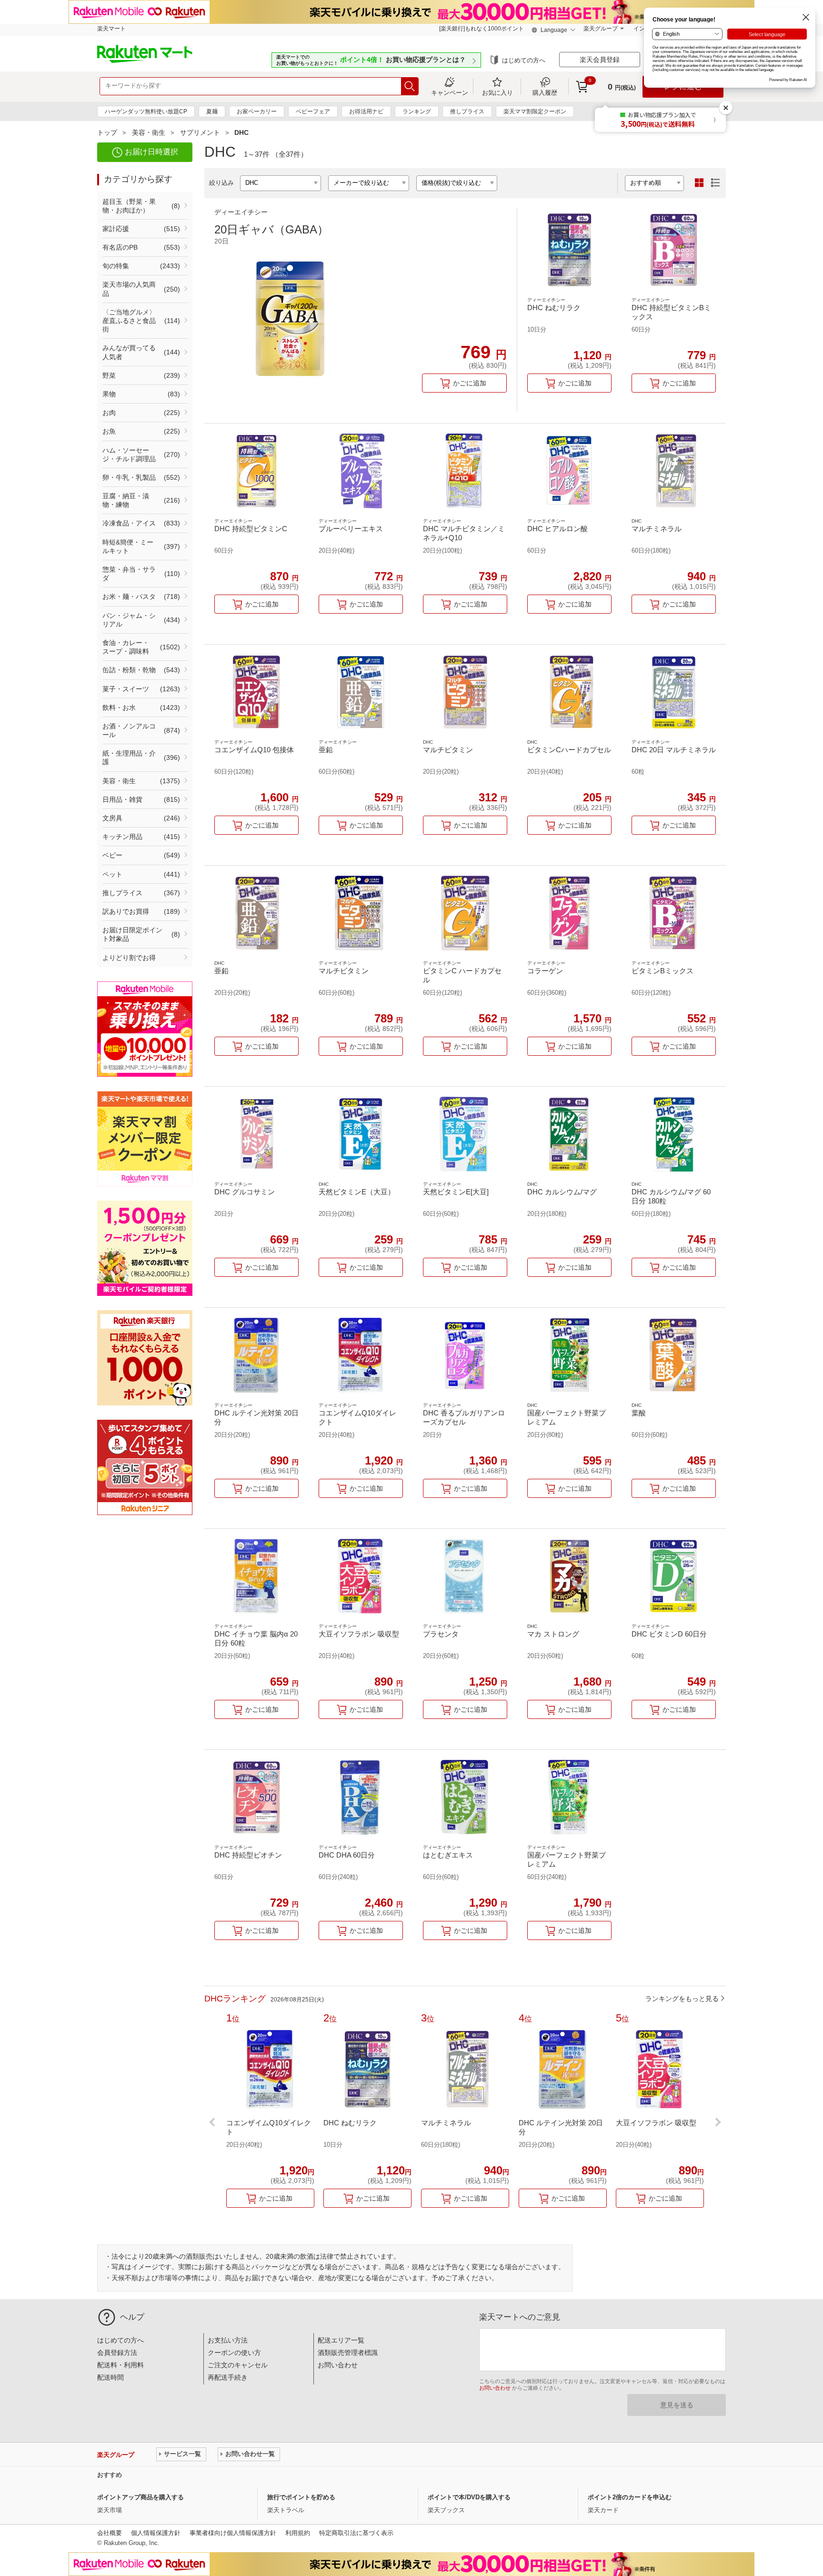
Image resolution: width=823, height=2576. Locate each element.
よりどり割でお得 (129, 958)
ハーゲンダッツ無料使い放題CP (146, 111)
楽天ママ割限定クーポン (535, 111)
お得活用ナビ (366, 111)
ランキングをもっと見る (682, 1999)
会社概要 (110, 2533)
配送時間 (110, 2377)
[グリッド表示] (699, 183)
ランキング (417, 111)
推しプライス (467, 111)
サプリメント (200, 132)
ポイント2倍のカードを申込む (630, 2497)
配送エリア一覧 (341, 2340)
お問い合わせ (338, 2365)
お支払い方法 (228, 2340)
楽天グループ (601, 29)
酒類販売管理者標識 (348, 2353)
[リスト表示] (715, 183)
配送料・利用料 (120, 2365)
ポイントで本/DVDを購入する (469, 2497)
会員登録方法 (117, 2353)
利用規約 (298, 2533)
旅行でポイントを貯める (301, 2497)
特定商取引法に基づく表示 (356, 2533)
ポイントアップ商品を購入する (141, 2497)
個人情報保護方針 (156, 2533)
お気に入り (497, 92)
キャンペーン (450, 92)
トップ (107, 132)
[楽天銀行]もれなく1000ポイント (482, 29)
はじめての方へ (524, 60)
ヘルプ (132, 2317)
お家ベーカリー (257, 111)
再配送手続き (228, 2377)
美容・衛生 (149, 132)
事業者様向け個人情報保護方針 (233, 2533)
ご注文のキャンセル (238, 2365)
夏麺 (212, 111)
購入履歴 (545, 92)
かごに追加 (470, 383)
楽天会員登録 (600, 60)
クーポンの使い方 (234, 2353)
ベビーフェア (313, 111)
